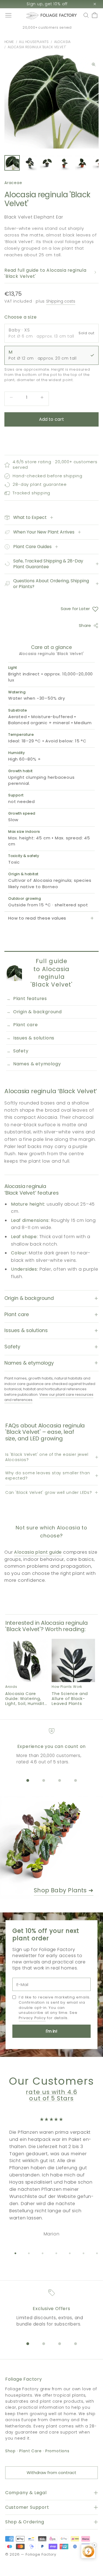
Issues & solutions (34, 1038)
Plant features (30, 999)
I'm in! (51, 2031)
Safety (21, 1051)
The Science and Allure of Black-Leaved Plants (70, 1699)
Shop (10, 2451)
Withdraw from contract (51, 2473)
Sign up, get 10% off (47, 4)
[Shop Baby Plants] (51, 1848)
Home (9, 42)
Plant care (26, 1025)
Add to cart (52, 419)
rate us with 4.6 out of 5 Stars (51, 2095)
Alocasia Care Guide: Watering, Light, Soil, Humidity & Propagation (26, 1699)
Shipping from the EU (47, 28)
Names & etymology (37, 1064)
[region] (52, 1747)
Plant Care (30, 2451)
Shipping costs (61, 301)
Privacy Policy (32, 2018)
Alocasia (62, 42)
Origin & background (37, 1012)
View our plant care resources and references (49, 1397)
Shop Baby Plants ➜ (64, 1890)
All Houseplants (34, 42)
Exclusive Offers (51, 2309)
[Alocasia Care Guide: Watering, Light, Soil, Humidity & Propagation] (27, 1661)
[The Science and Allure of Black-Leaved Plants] (73, 1661)
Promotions (57, 2451)
